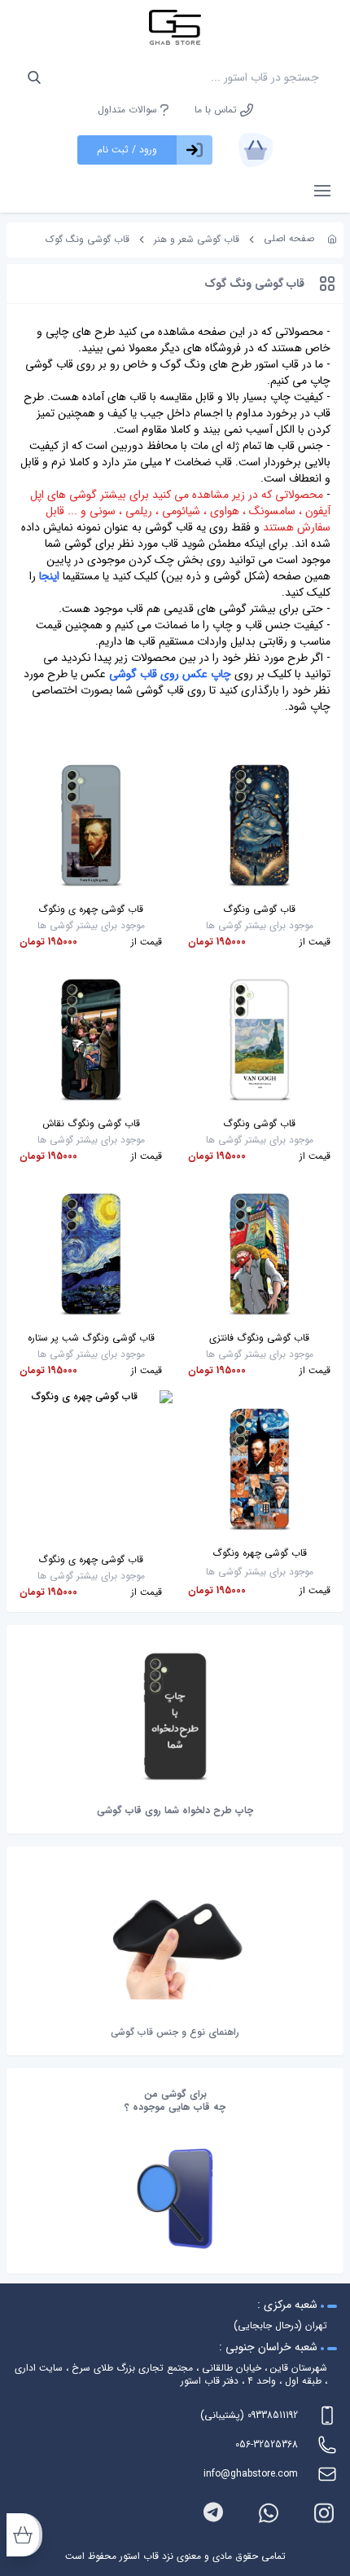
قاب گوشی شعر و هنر (197, 239)
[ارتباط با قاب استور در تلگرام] (213, 2513)
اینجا (49, 576)
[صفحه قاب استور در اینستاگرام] (324, 2513)
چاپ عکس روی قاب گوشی (170, 674)
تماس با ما (217, 110)
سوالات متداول (129, 110)
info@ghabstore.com (251, 2474)
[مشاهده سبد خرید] (256, 150)
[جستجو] (34, 77)
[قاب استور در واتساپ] (269, 2513)
